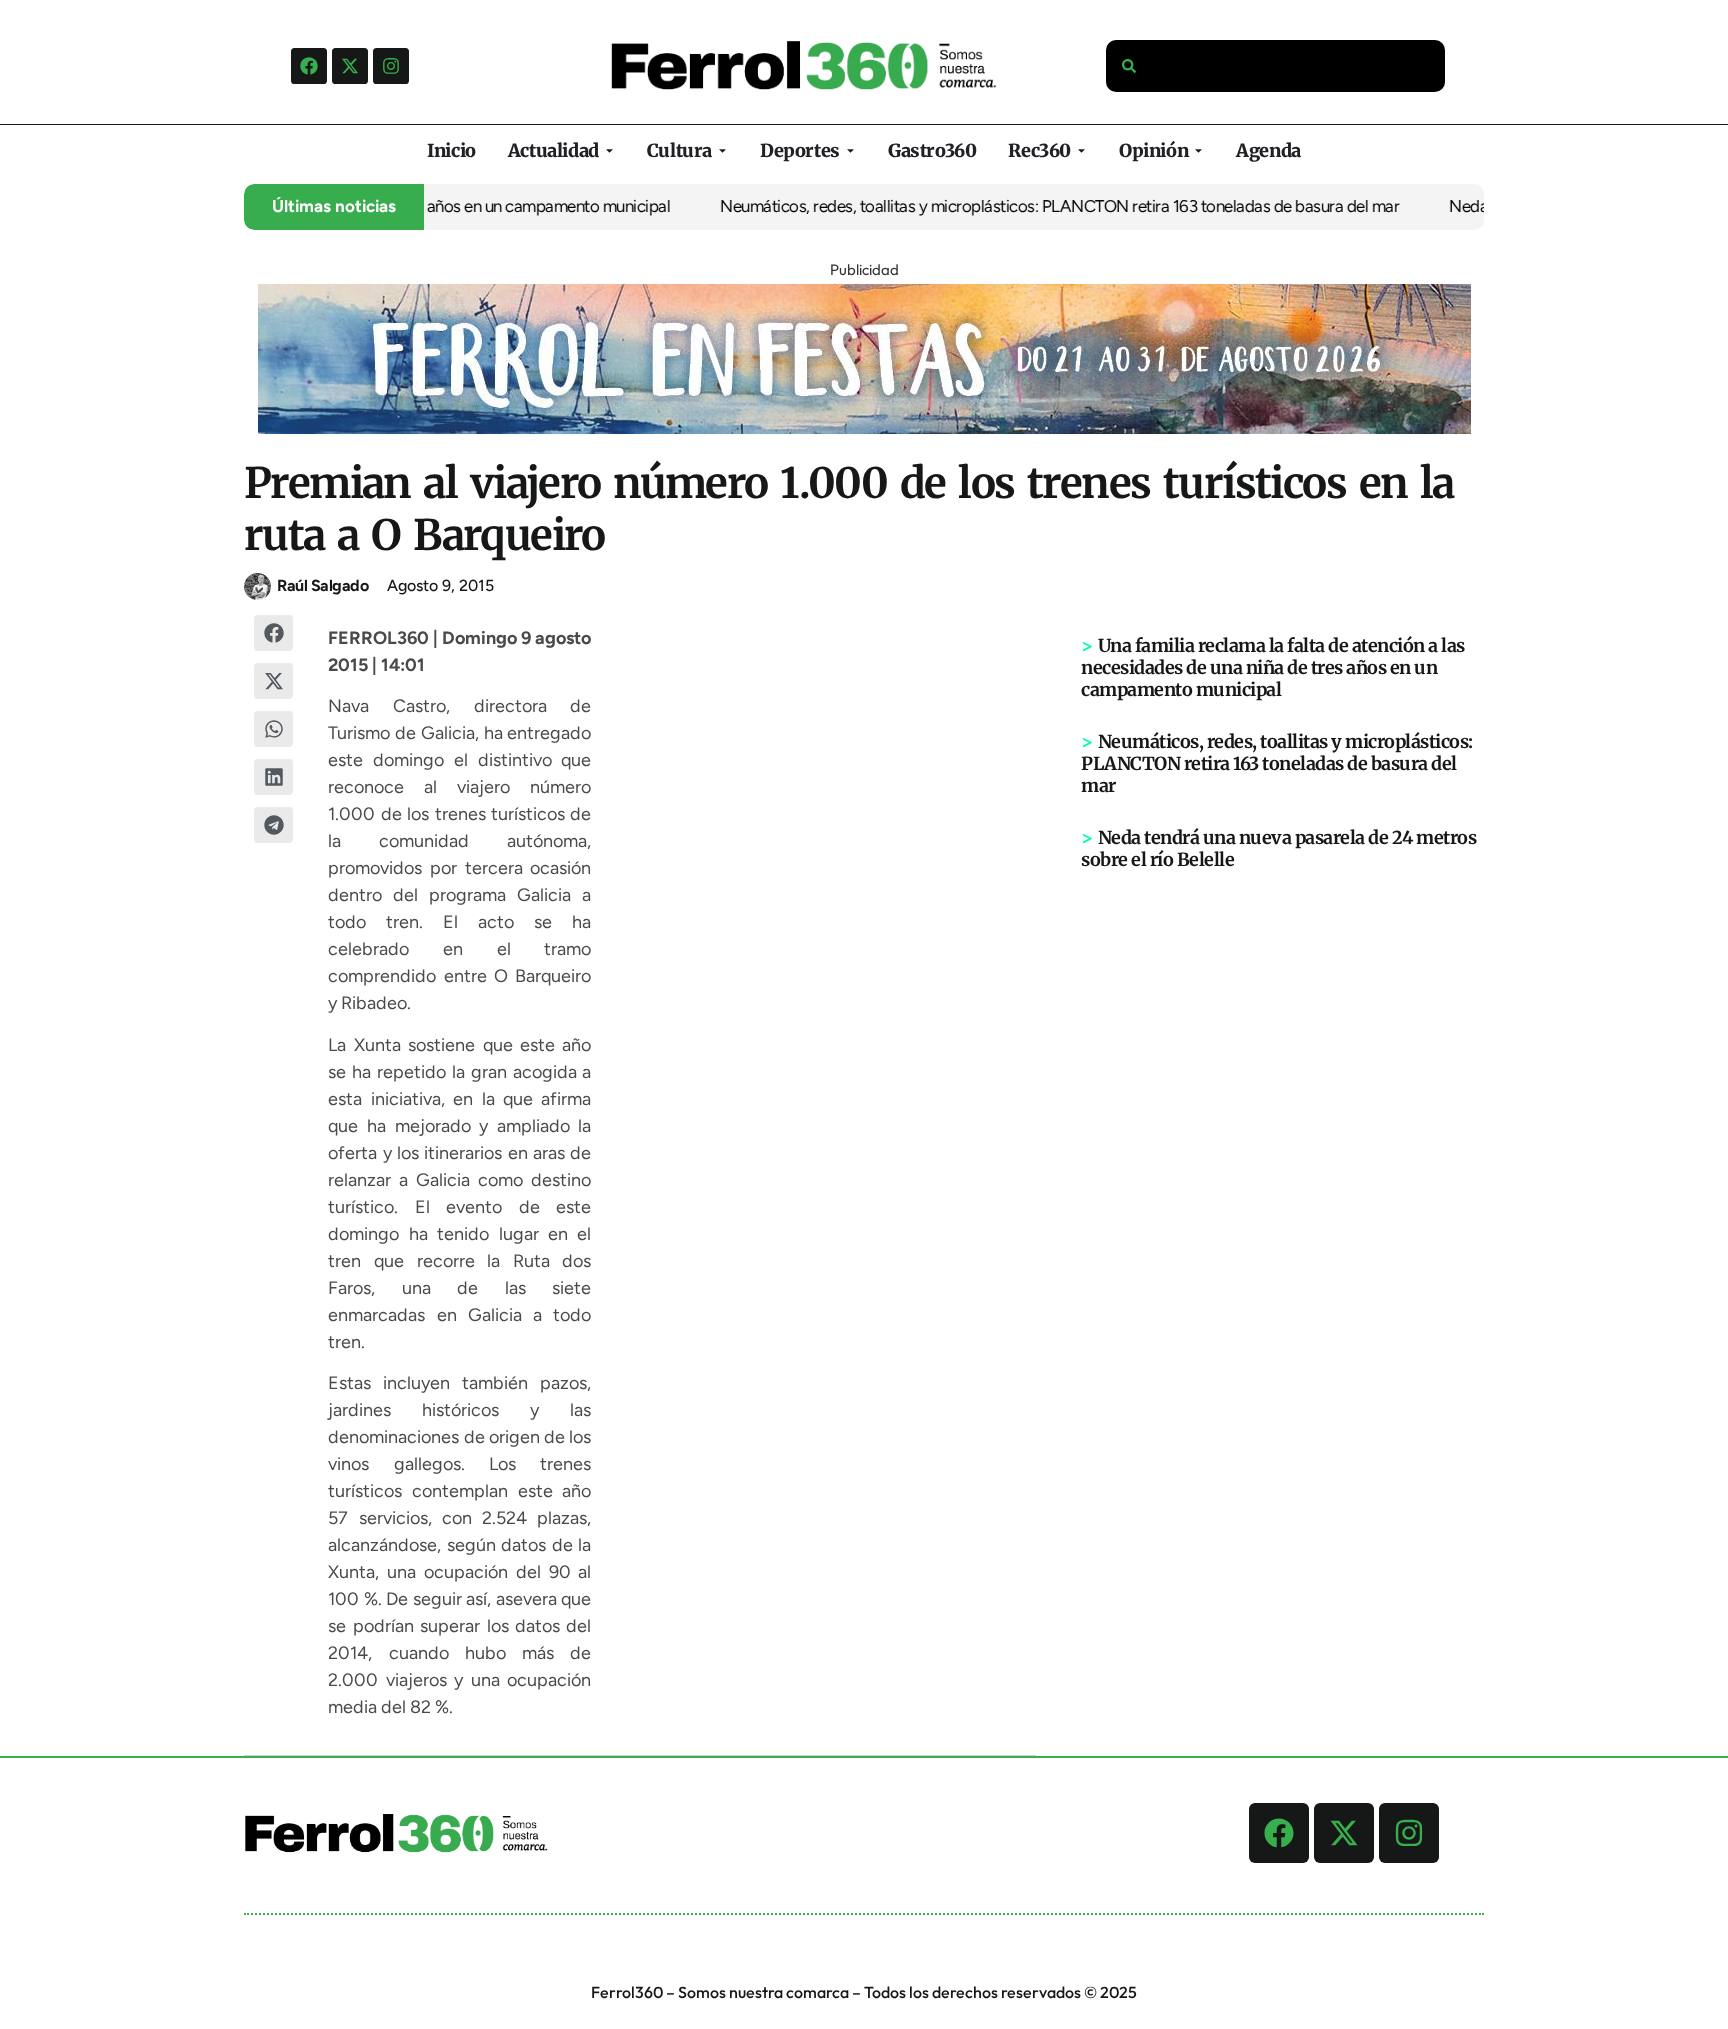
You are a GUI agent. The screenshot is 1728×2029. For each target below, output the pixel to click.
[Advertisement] (1283, 1181)
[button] (274, 633)
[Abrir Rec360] (1081, 150)
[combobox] (1276, 66)
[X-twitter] (350, 66)
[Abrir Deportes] (850, 150)
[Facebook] (309, 66)
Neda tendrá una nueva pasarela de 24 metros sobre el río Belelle (1278, 848)
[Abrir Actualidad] (609, 150)
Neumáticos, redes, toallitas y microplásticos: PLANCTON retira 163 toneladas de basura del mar (996, 206)
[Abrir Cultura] (722, 150)
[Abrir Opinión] (1198, 150)
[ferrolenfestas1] (864, 428)
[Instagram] (391, 66)
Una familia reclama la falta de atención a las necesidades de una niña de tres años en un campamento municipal (1273, 667)
